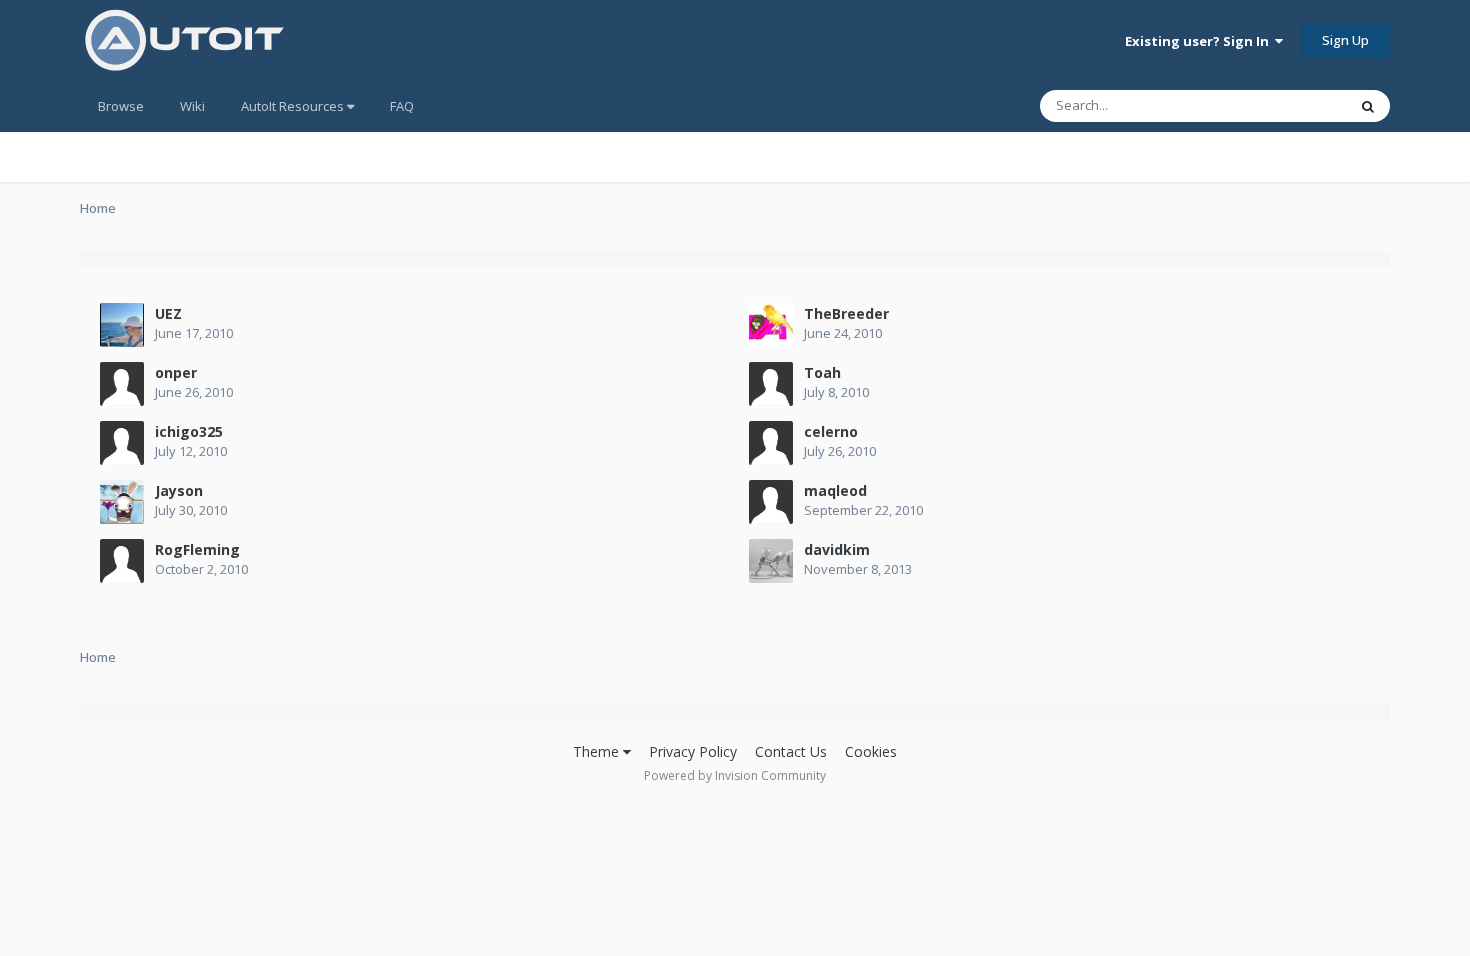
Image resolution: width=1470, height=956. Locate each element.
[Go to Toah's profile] (771, 384)
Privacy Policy (693, 751)
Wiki (192, 106)
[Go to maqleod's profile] (771, 502)
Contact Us (791, 751)
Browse (121, 106)
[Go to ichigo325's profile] (122, 443)
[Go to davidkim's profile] (771, 561)
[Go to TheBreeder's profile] (771, 325)
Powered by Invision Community (735, 775)
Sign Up (1345, 40)
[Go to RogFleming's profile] (122, 561)
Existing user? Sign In (1200, 41)
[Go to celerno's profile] (771, 443)
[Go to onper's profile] (122, 384)
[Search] (1368, 106)
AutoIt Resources (294, 106)
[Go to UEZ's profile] (122, 325)
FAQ (402, 106)
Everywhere (1286, 105)
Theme (598, 751)
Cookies (871, 751)
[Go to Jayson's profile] (122, 502)
